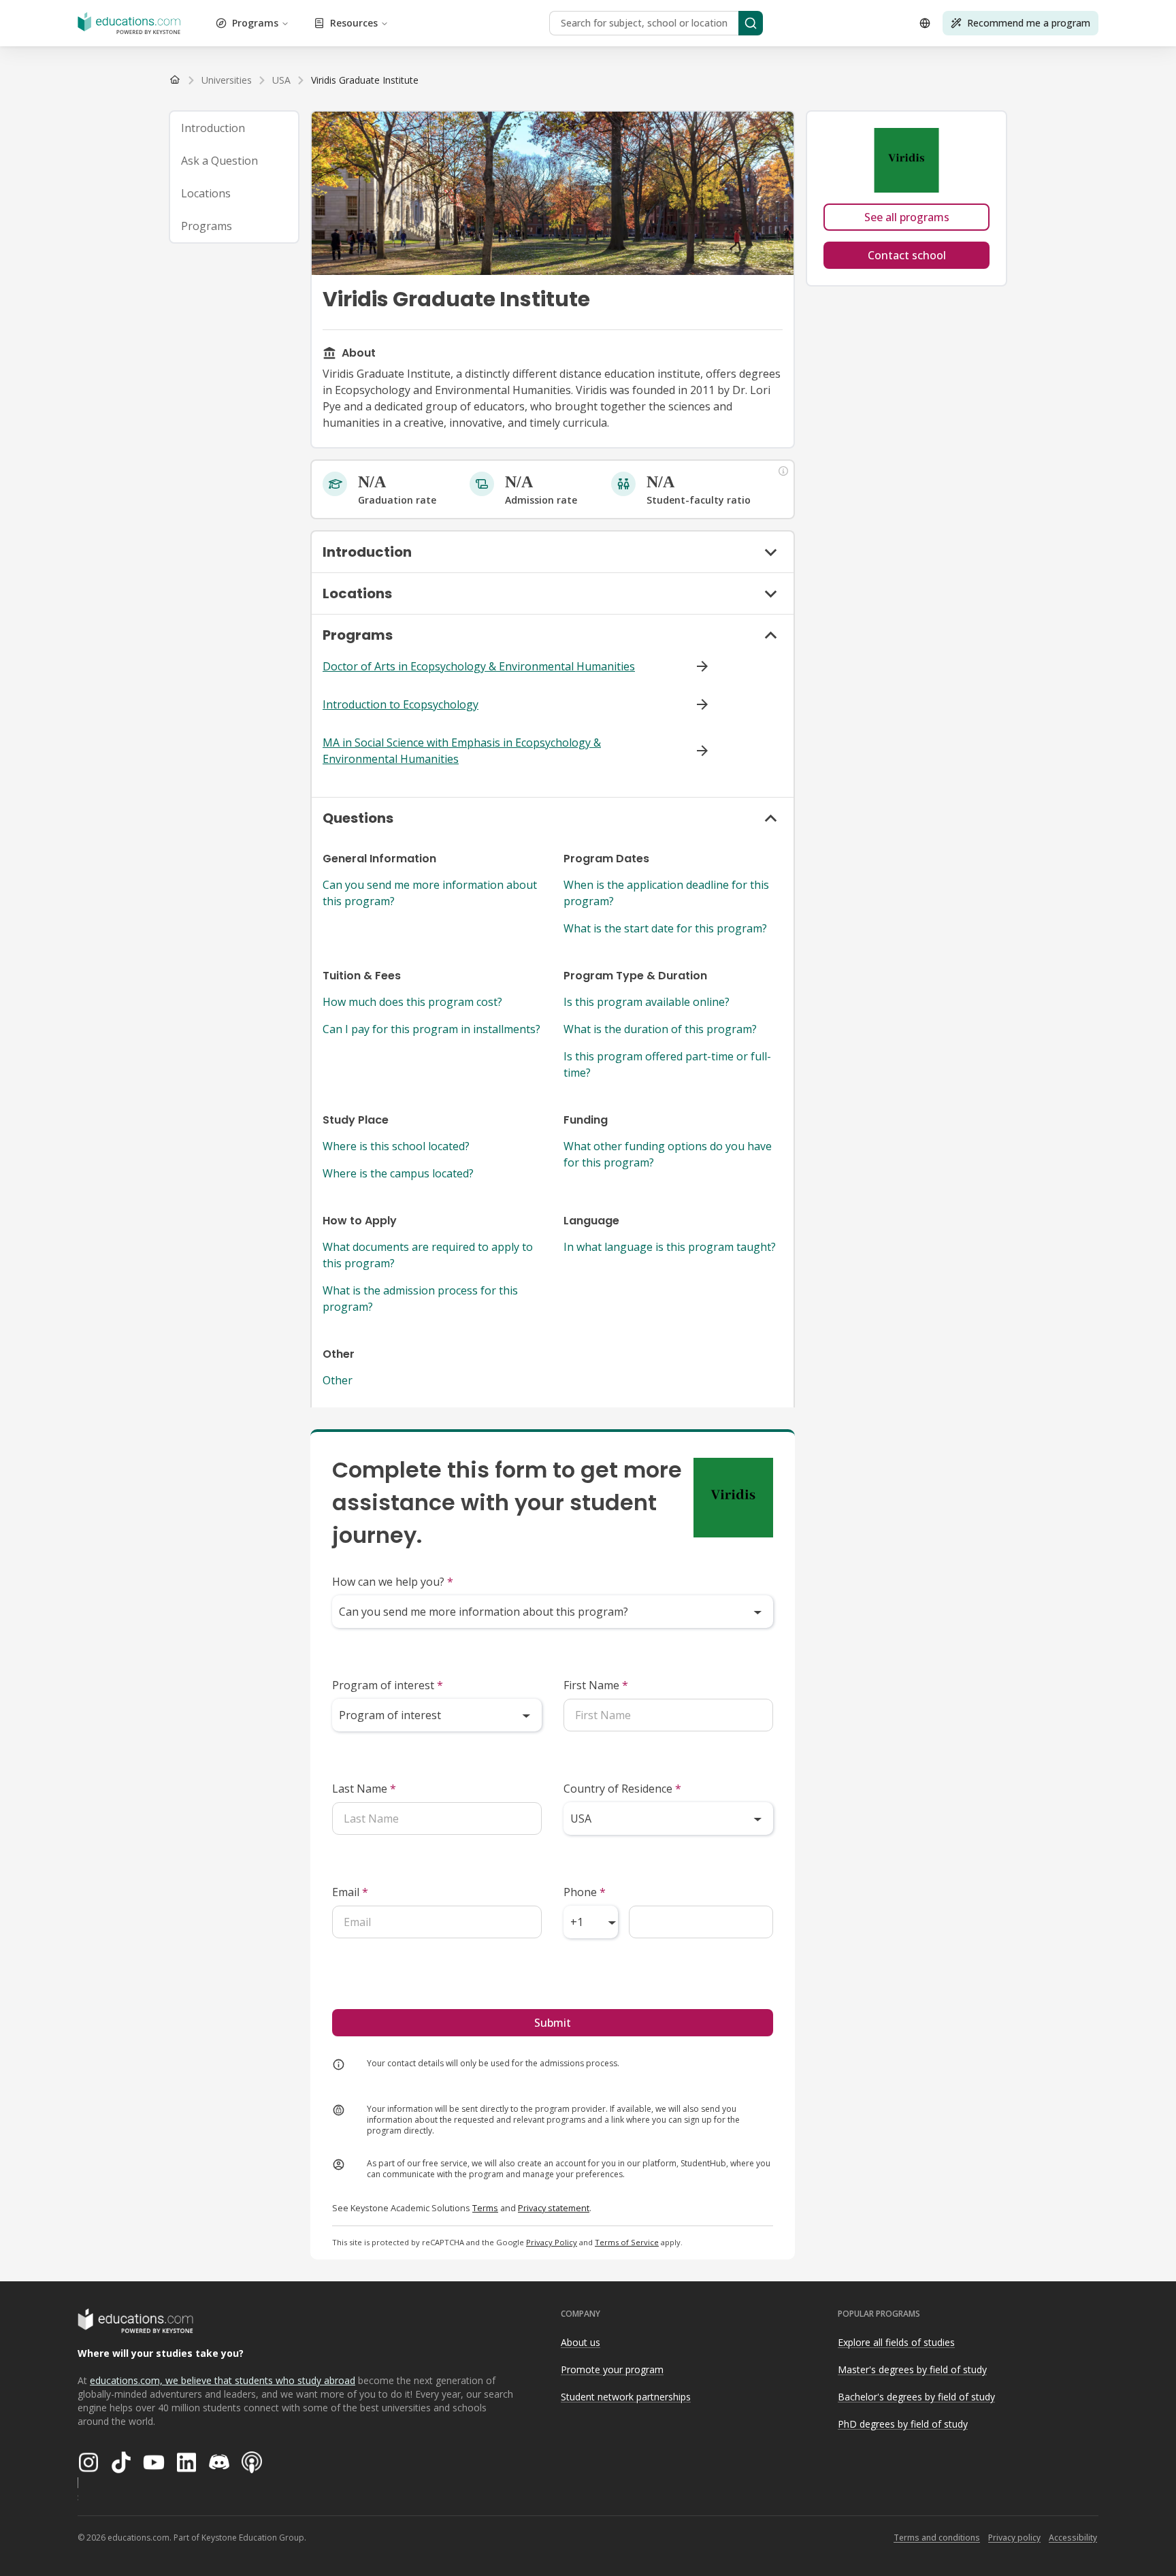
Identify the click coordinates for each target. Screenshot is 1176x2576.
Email (350, 1892)
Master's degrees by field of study (912, 2369)
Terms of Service (627, 2242)
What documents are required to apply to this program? (428, 1255)
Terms (485, 2208)
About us (581, 2342)
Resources (354, 23)
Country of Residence (622, 1789)
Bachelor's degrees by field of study (916, 2397)
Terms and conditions (937, 2538)
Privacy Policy (552, 2242)
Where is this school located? (396, 1146)
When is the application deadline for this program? (666, 893)
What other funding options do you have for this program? (668, 1154)
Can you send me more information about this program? (430, 893)
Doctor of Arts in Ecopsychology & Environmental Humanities (479, 666)
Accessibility (1073, 2538)
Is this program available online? (647, 1002)
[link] (365, 80)
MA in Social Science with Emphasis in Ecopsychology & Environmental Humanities (462, 751)
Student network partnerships (626, 2397)
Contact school (907, 255)
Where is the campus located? (398, 1173)
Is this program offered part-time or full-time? (667, 1064)
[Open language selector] (925, 23)
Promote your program (612, 2369)
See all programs (907, 217)
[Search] (751, 23)
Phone (585, 1892)
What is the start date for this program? (665, 928)
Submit (553, 2023)
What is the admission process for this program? (420, 1299)
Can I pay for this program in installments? (431, 1029)
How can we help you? (393, 1582)
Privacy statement (554, 2208)
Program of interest (388, 1685)
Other (338, 1380)
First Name (596, 1685)
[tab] (234, 128)
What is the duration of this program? (660, 1029)
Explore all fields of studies (896, 2342)
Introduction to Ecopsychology (401, 704)
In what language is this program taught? (670, 1247)
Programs (255, 23)
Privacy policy (1014, 2538)
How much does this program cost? (412, 1002)
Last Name (364, 1789)
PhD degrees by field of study (903, 2424)
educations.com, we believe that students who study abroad (223, 2380)
